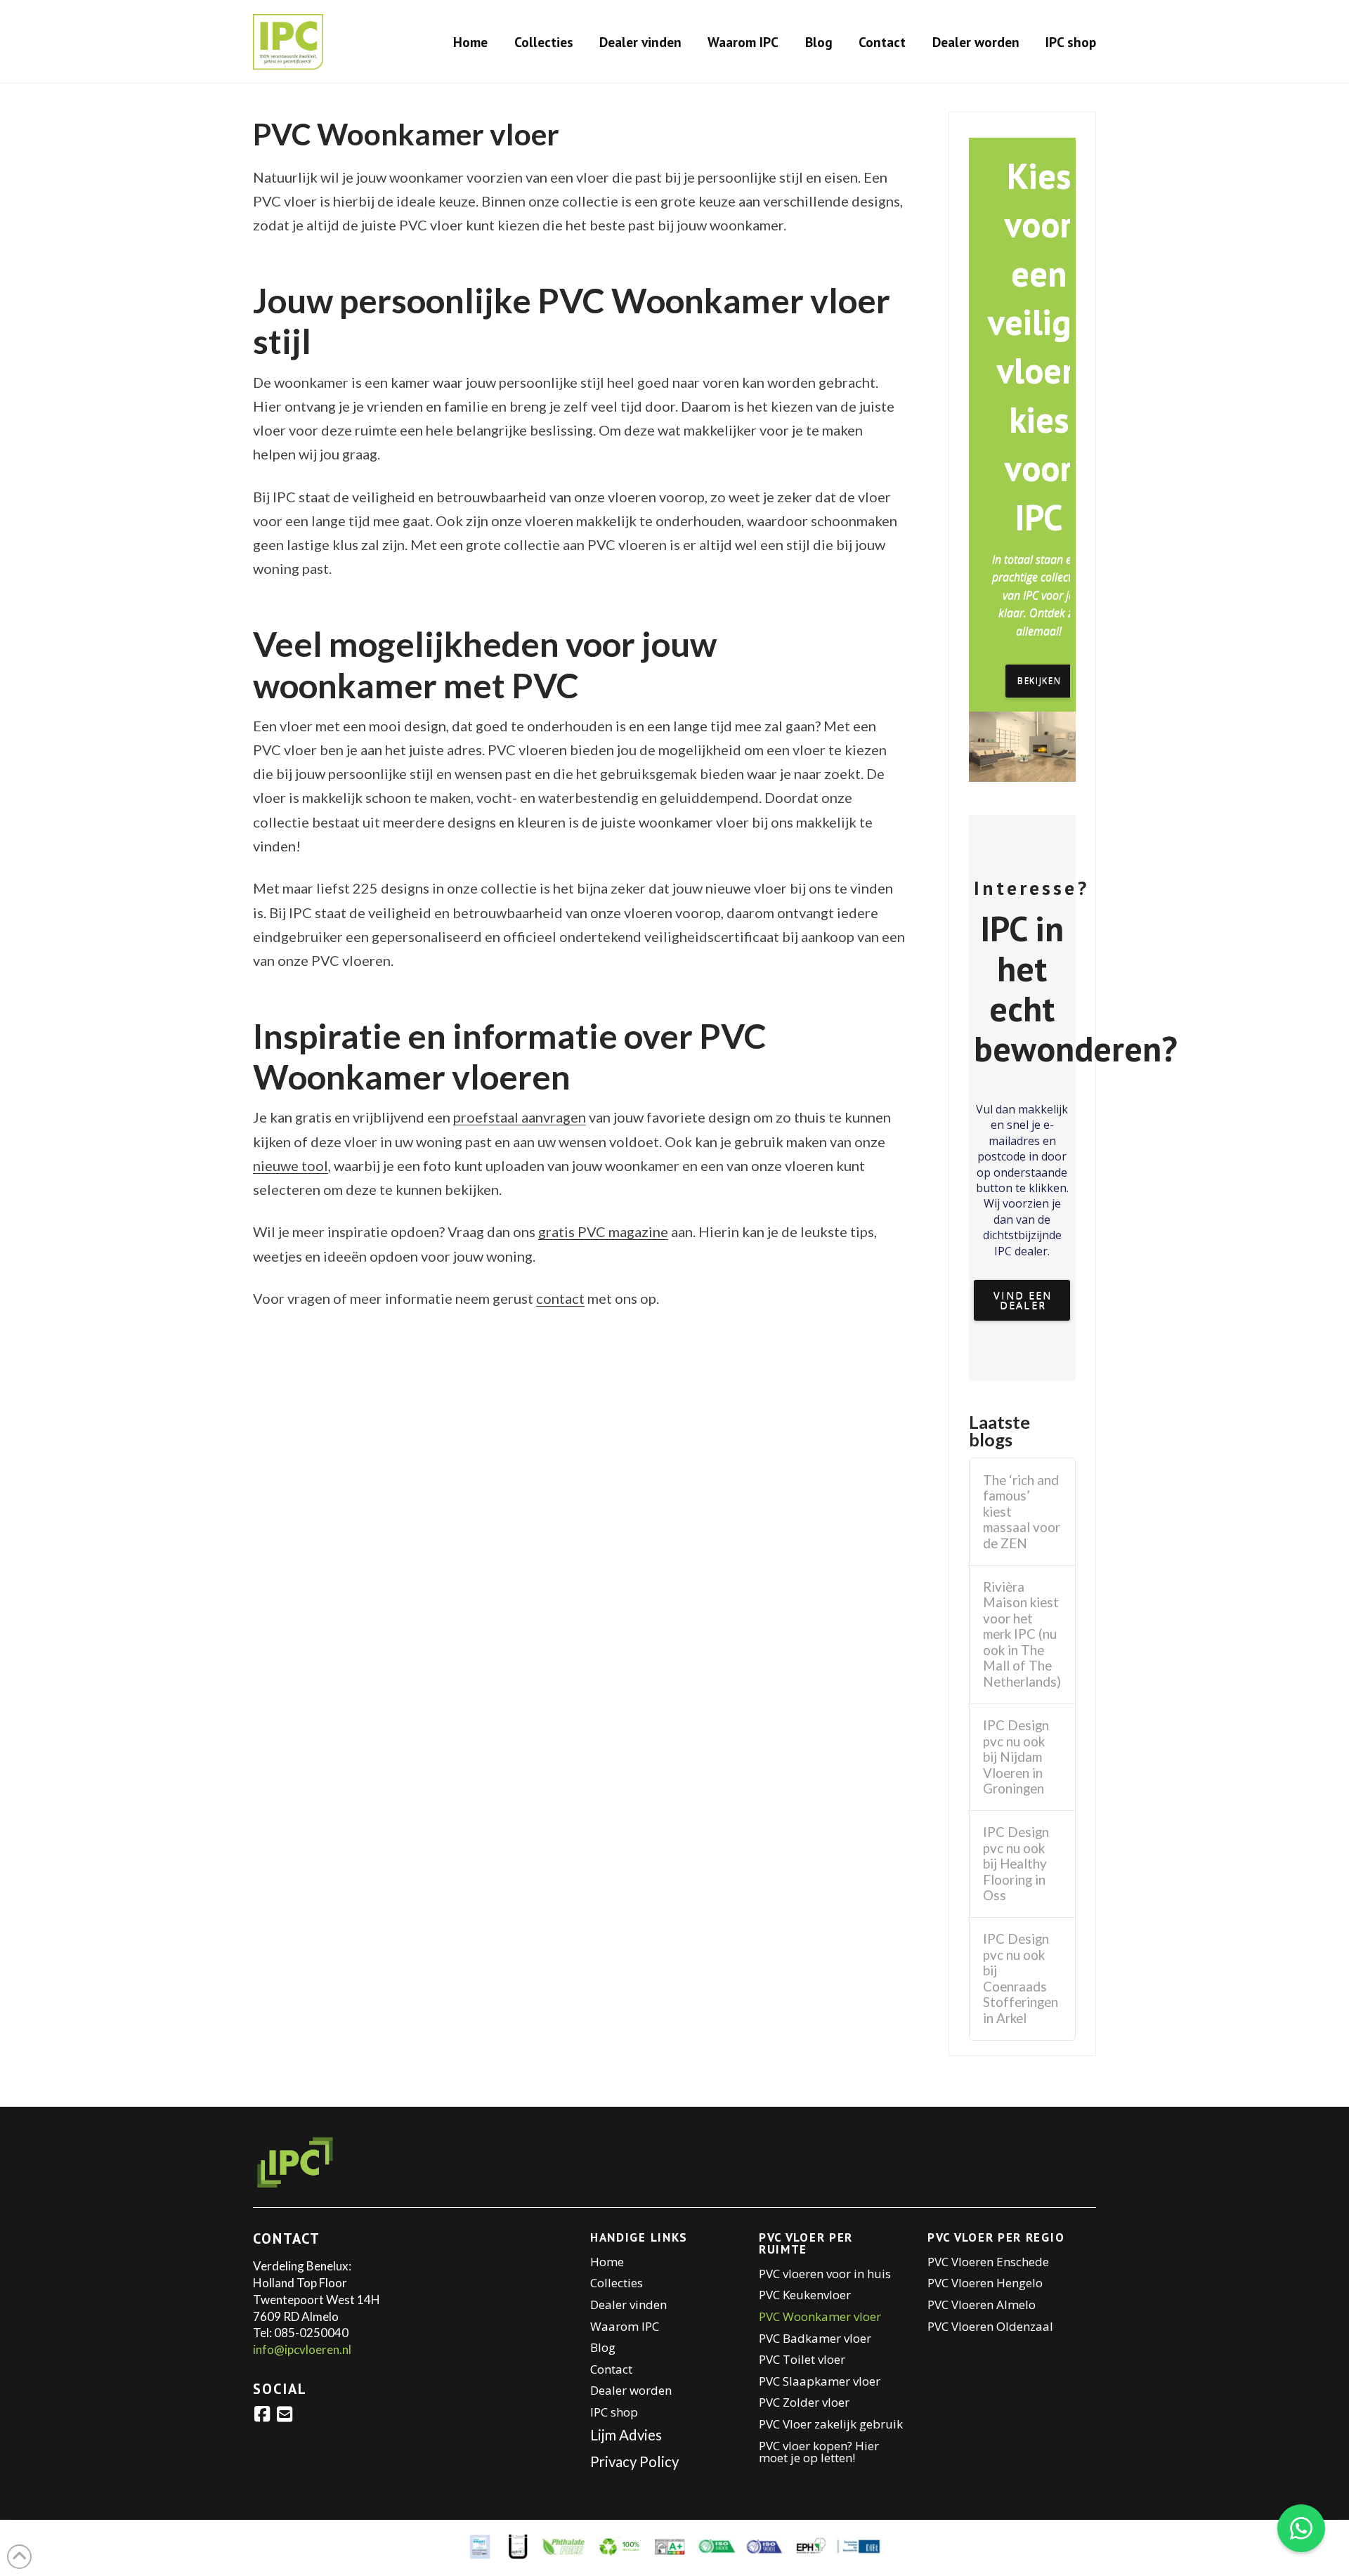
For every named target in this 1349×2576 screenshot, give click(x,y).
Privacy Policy (634, 2461)
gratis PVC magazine (603, 1231)
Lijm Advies (626, 2435)
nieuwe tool (291, 1165)
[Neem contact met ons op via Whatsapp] (1301, 2528)
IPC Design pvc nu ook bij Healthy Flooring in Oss (1016, 1864)
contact (560, 1298)
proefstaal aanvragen (520, 1117)
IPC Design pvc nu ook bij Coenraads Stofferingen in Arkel (1021, 1979)
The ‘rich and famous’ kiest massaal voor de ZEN (1022, 1512)
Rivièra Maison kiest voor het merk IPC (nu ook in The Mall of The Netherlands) (1022, 1634)
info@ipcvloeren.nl (302, 2349)
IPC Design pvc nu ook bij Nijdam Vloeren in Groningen (1016, 1757)
